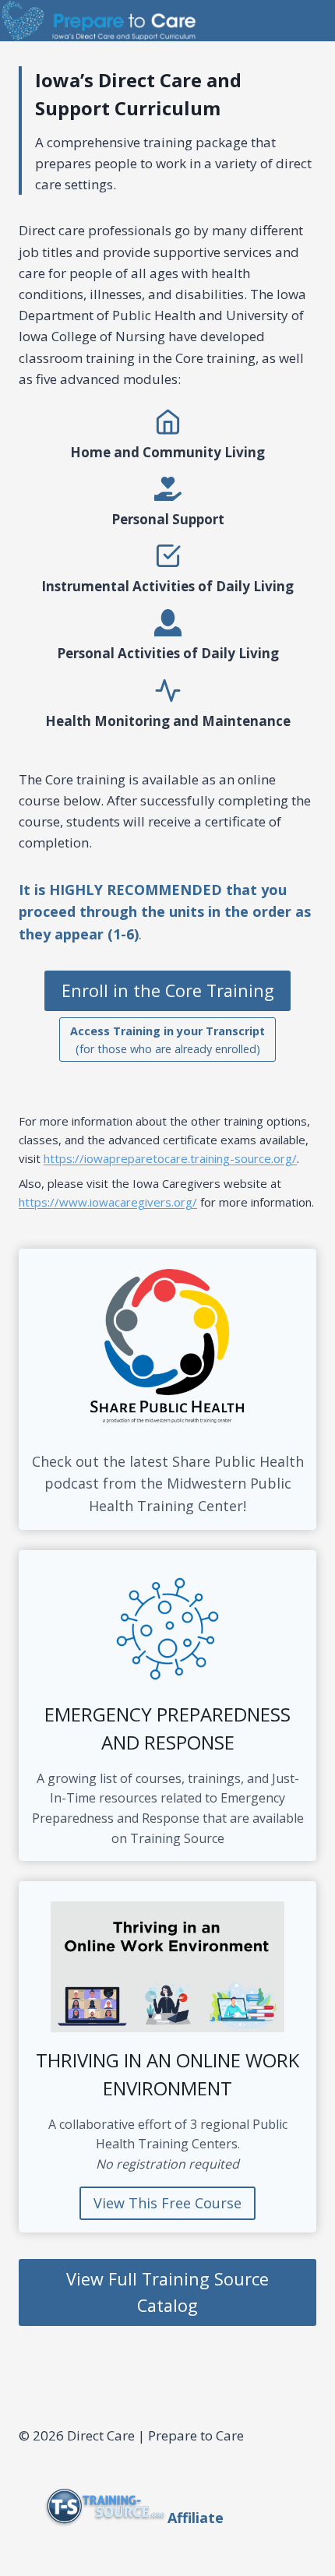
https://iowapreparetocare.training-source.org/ (170, 1158)
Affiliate (196, 2518)
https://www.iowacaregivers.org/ (108, 1202)
